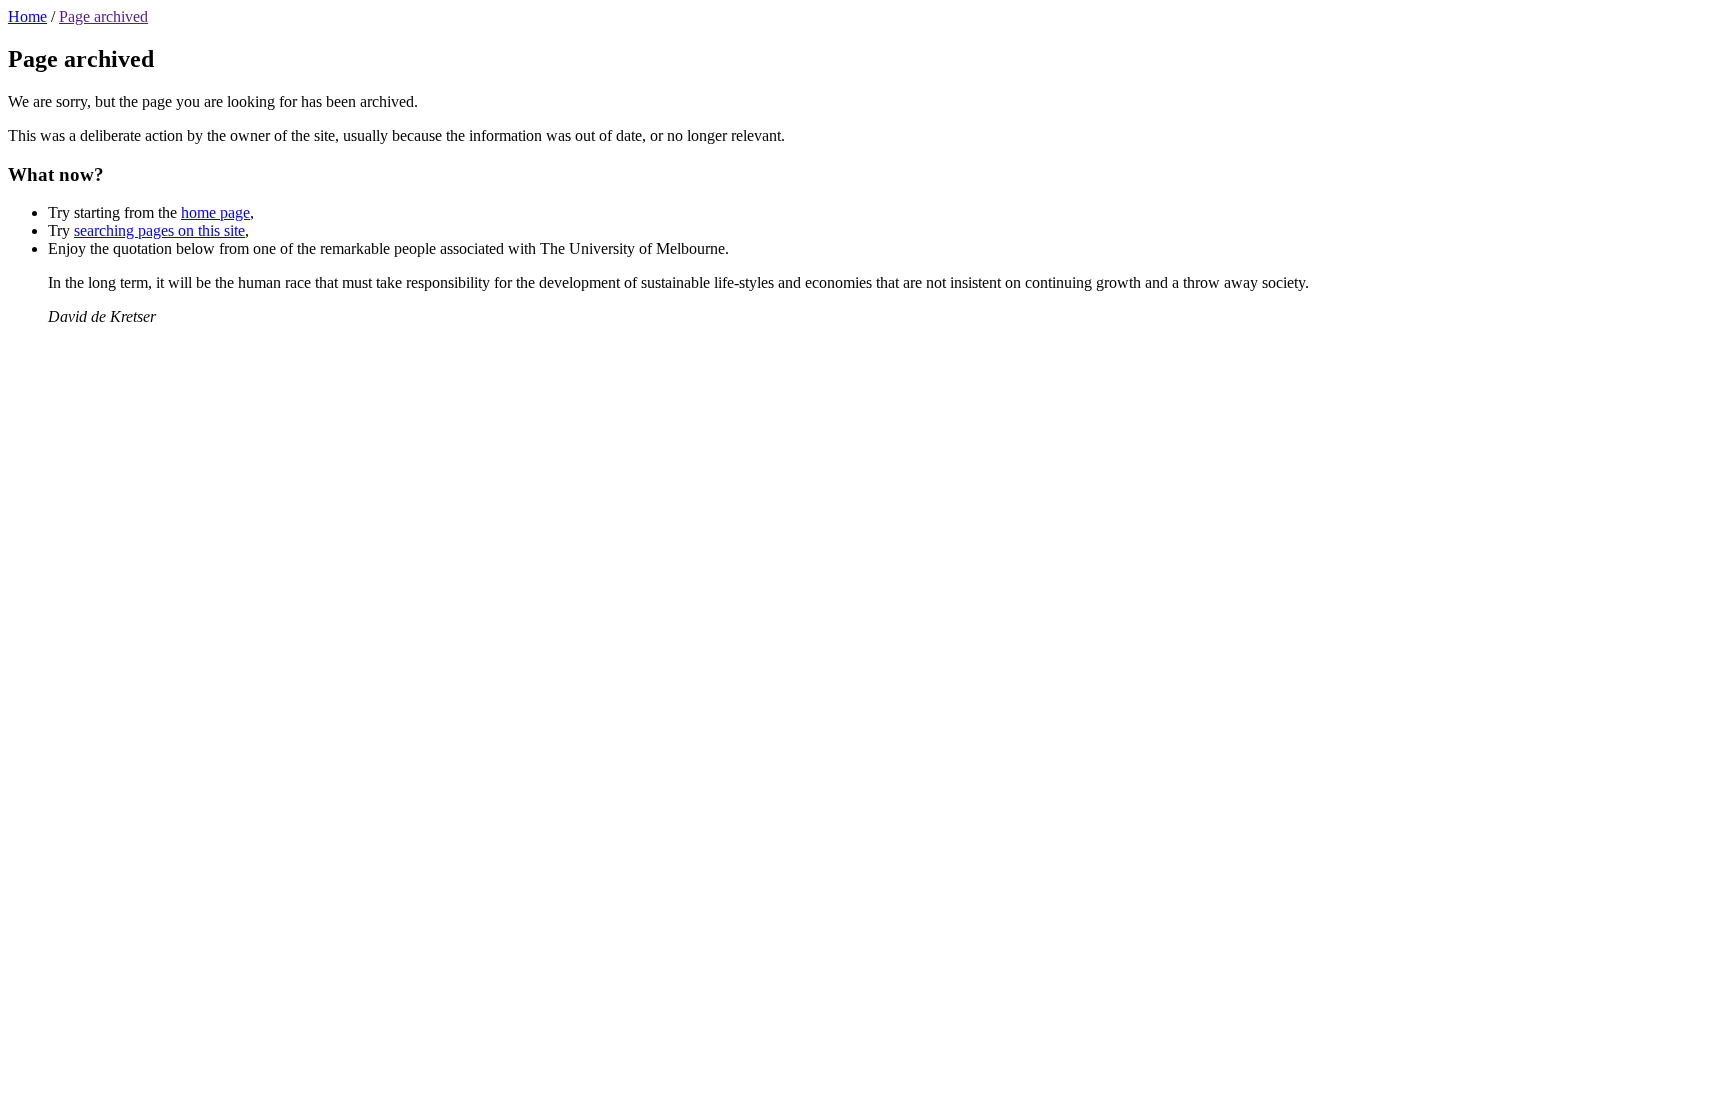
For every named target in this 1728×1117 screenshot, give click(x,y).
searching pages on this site (159, 230)
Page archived (103, 16)
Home (27, 16)
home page (215, 212)
